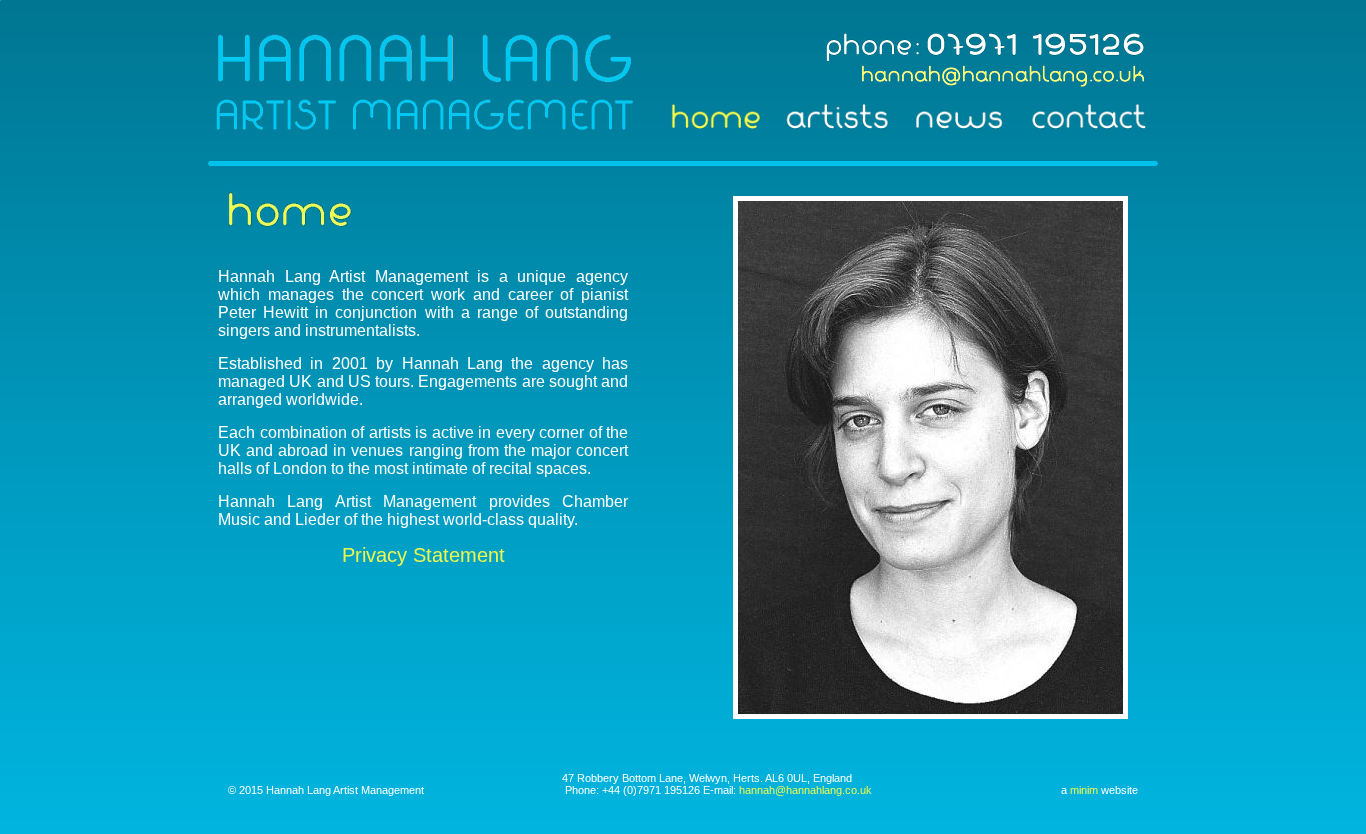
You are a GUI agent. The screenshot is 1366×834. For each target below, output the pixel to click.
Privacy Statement (423, 555)
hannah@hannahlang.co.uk (805, 790)
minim (1084, 790)
